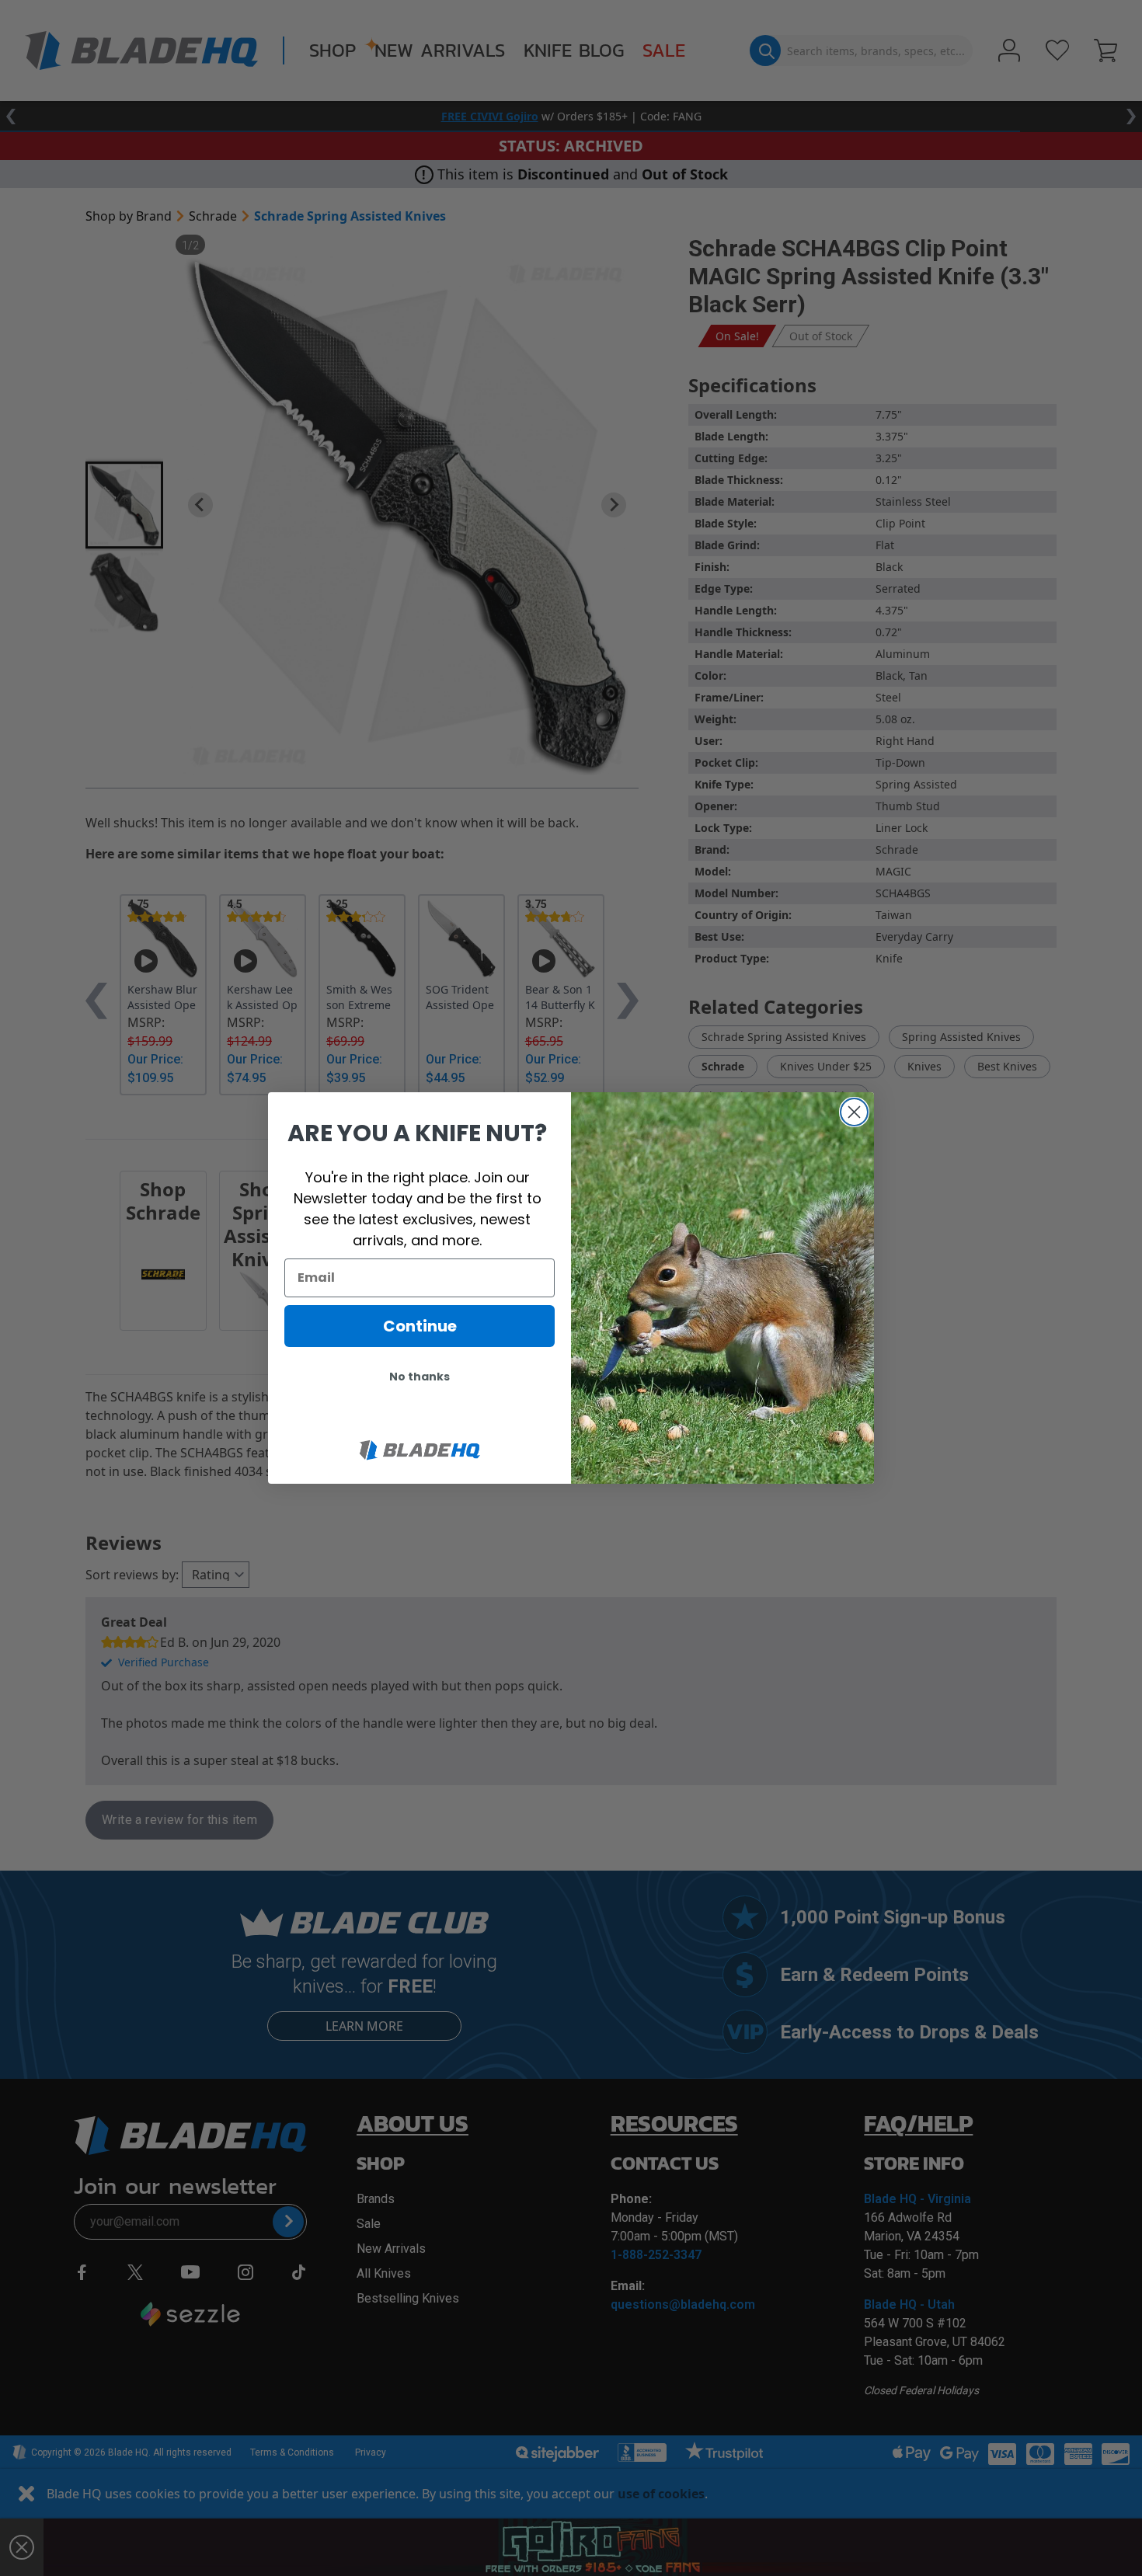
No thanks (420, 1377)
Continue (420, 1326)
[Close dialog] (854, 1112)
